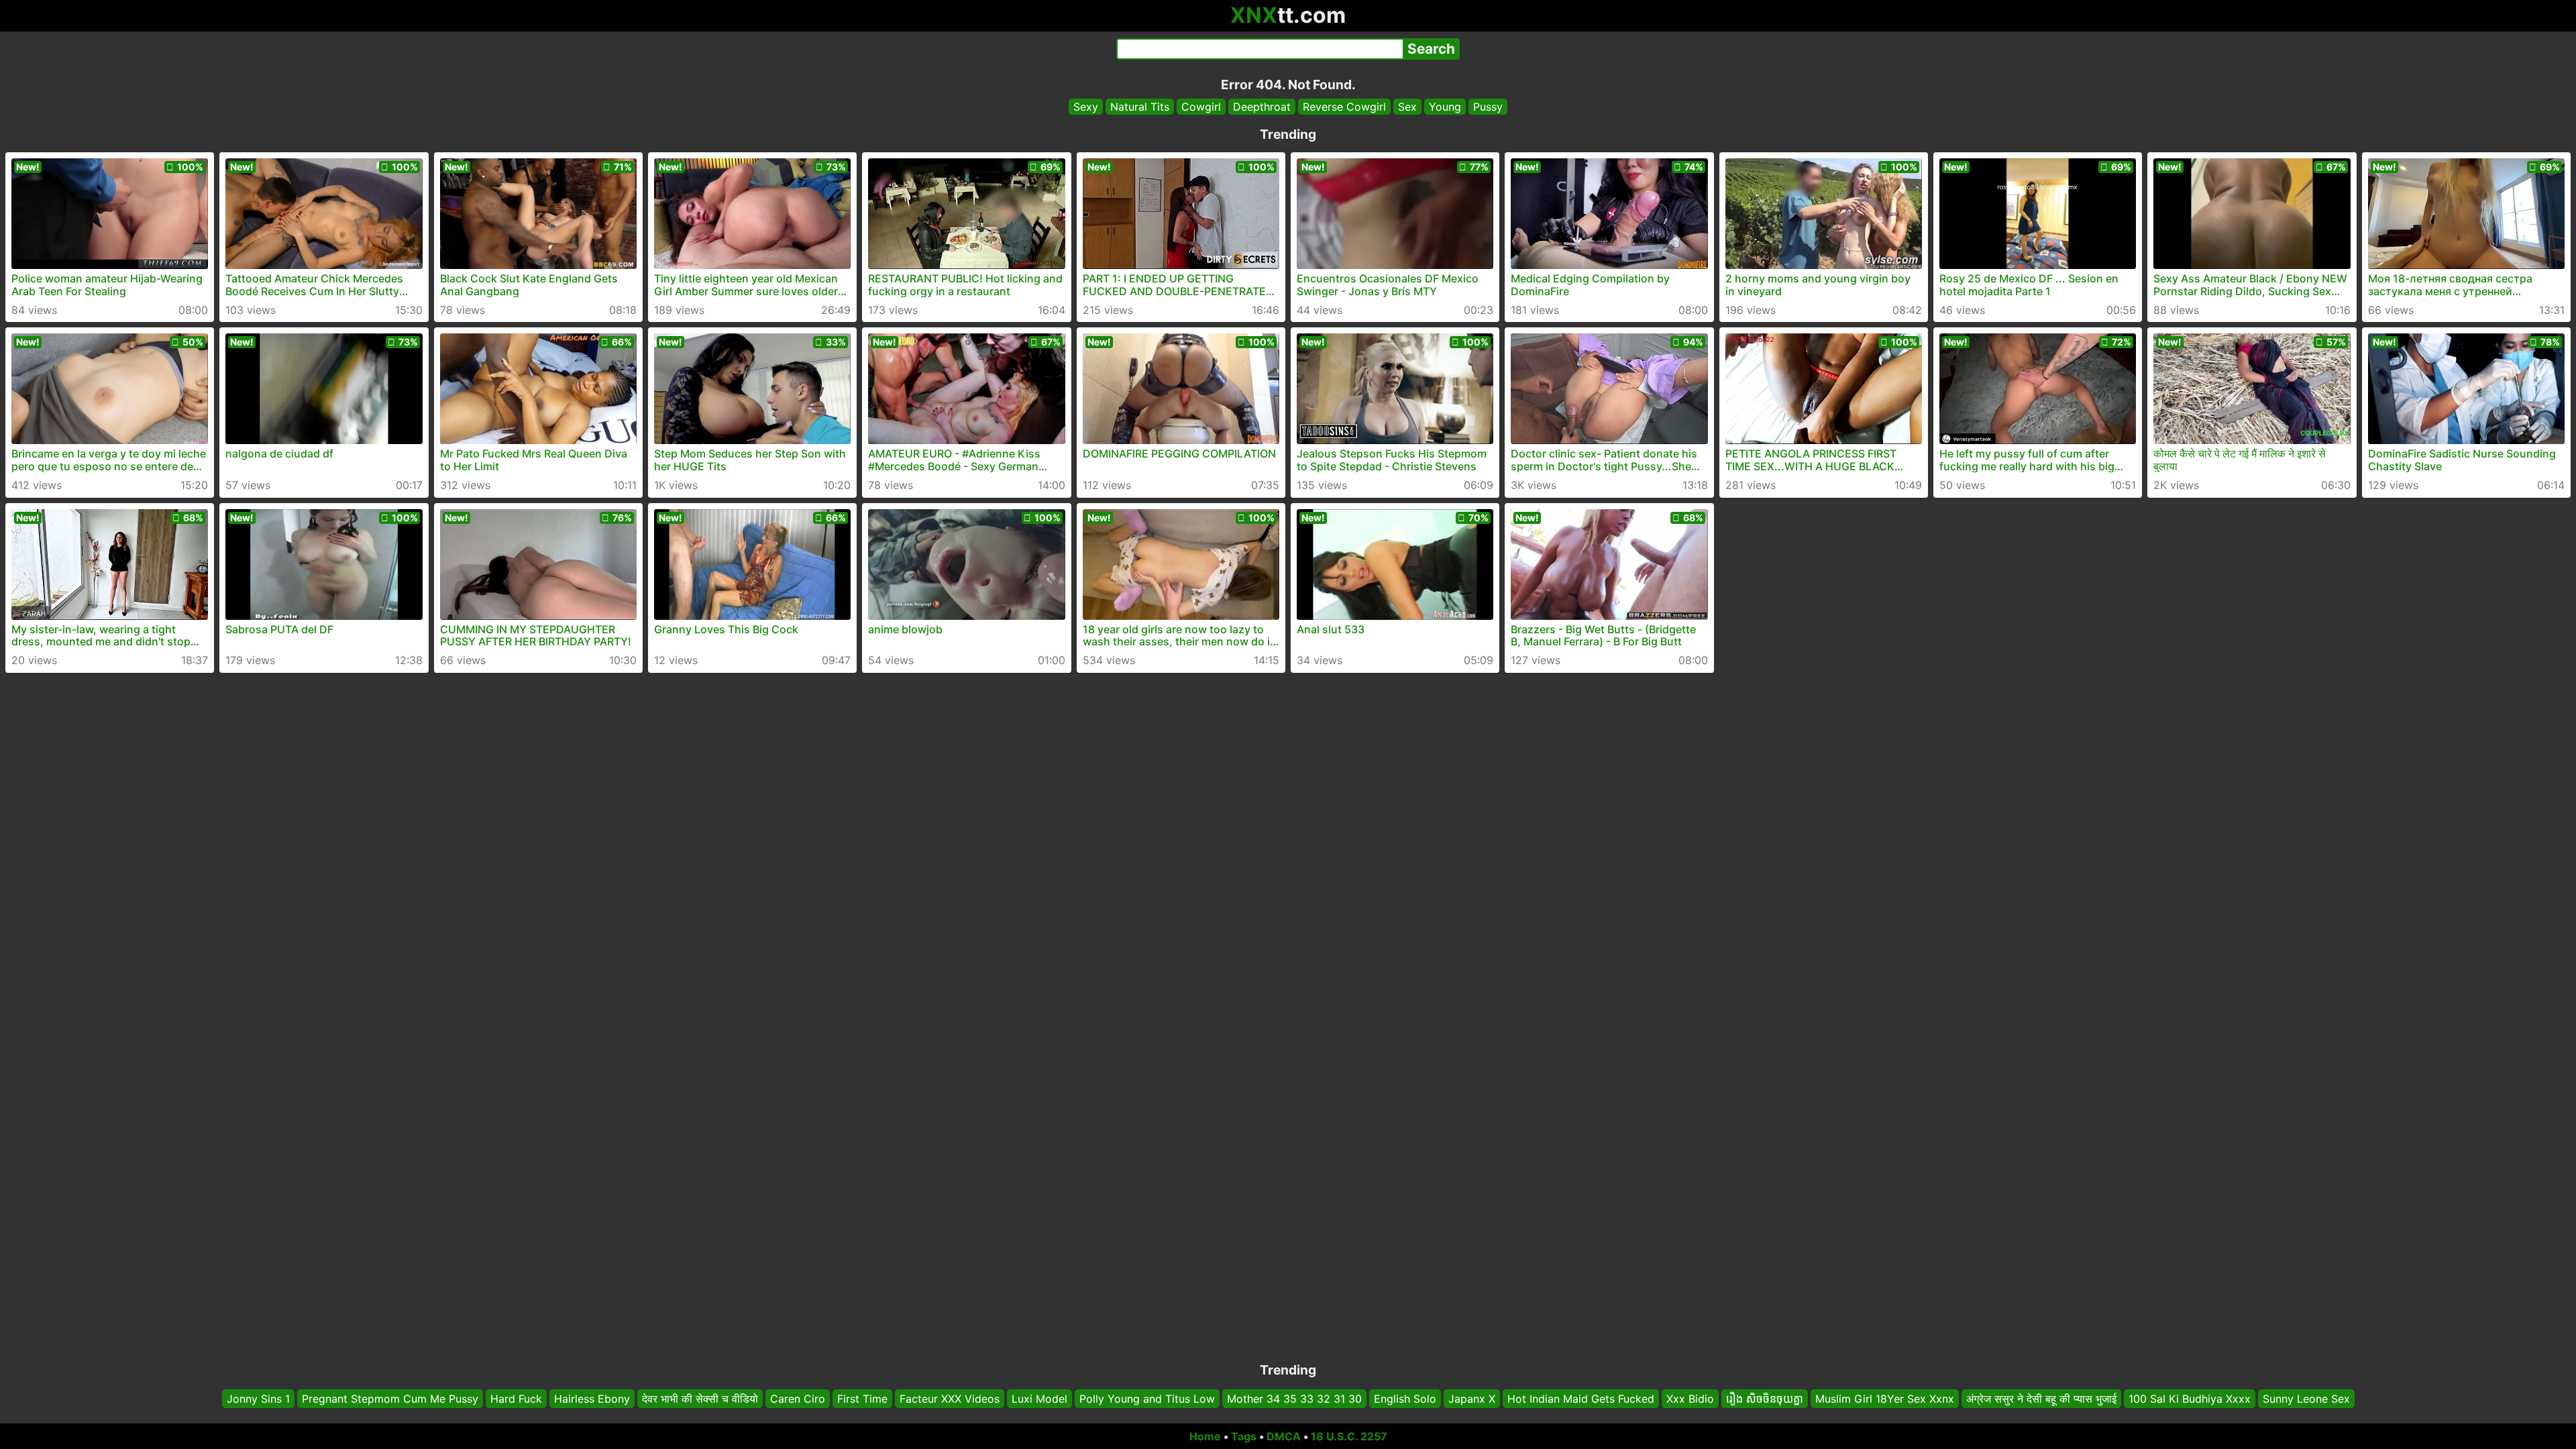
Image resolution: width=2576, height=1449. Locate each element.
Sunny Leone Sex (2306, 1399)
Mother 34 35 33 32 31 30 (1294, 1399)
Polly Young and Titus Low (1147, 1399)
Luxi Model (1039, 1399)
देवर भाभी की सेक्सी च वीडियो (700, 1399)
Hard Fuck (516, 1399)
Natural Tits (1140, 107)
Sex (1407, 107)
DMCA (1284, 1436)
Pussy (1488, 107)
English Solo (1405, 1399)
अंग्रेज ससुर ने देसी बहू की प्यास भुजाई (2041, 1399)
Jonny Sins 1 (258, 1399)
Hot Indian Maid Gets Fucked (1581, 1399)
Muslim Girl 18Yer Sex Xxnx (1885, 1399)
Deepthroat (1262, 107)
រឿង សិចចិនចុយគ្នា (1765, 1399)
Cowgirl (1201, 107)
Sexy (1086, 107)
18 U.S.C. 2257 (1349, 1436)
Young (1445, 107)
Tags (1244, 1436)
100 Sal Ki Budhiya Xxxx (2190, 1399)
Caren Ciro (798, 1399)
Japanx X (1472, 1399)
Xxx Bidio (1690, 1399)
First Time (862, 1399)
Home (1205, 1436)
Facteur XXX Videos (950, 1399)
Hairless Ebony (592, 1399)
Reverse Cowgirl (1344, 107)
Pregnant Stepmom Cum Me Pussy (390, 1399)
